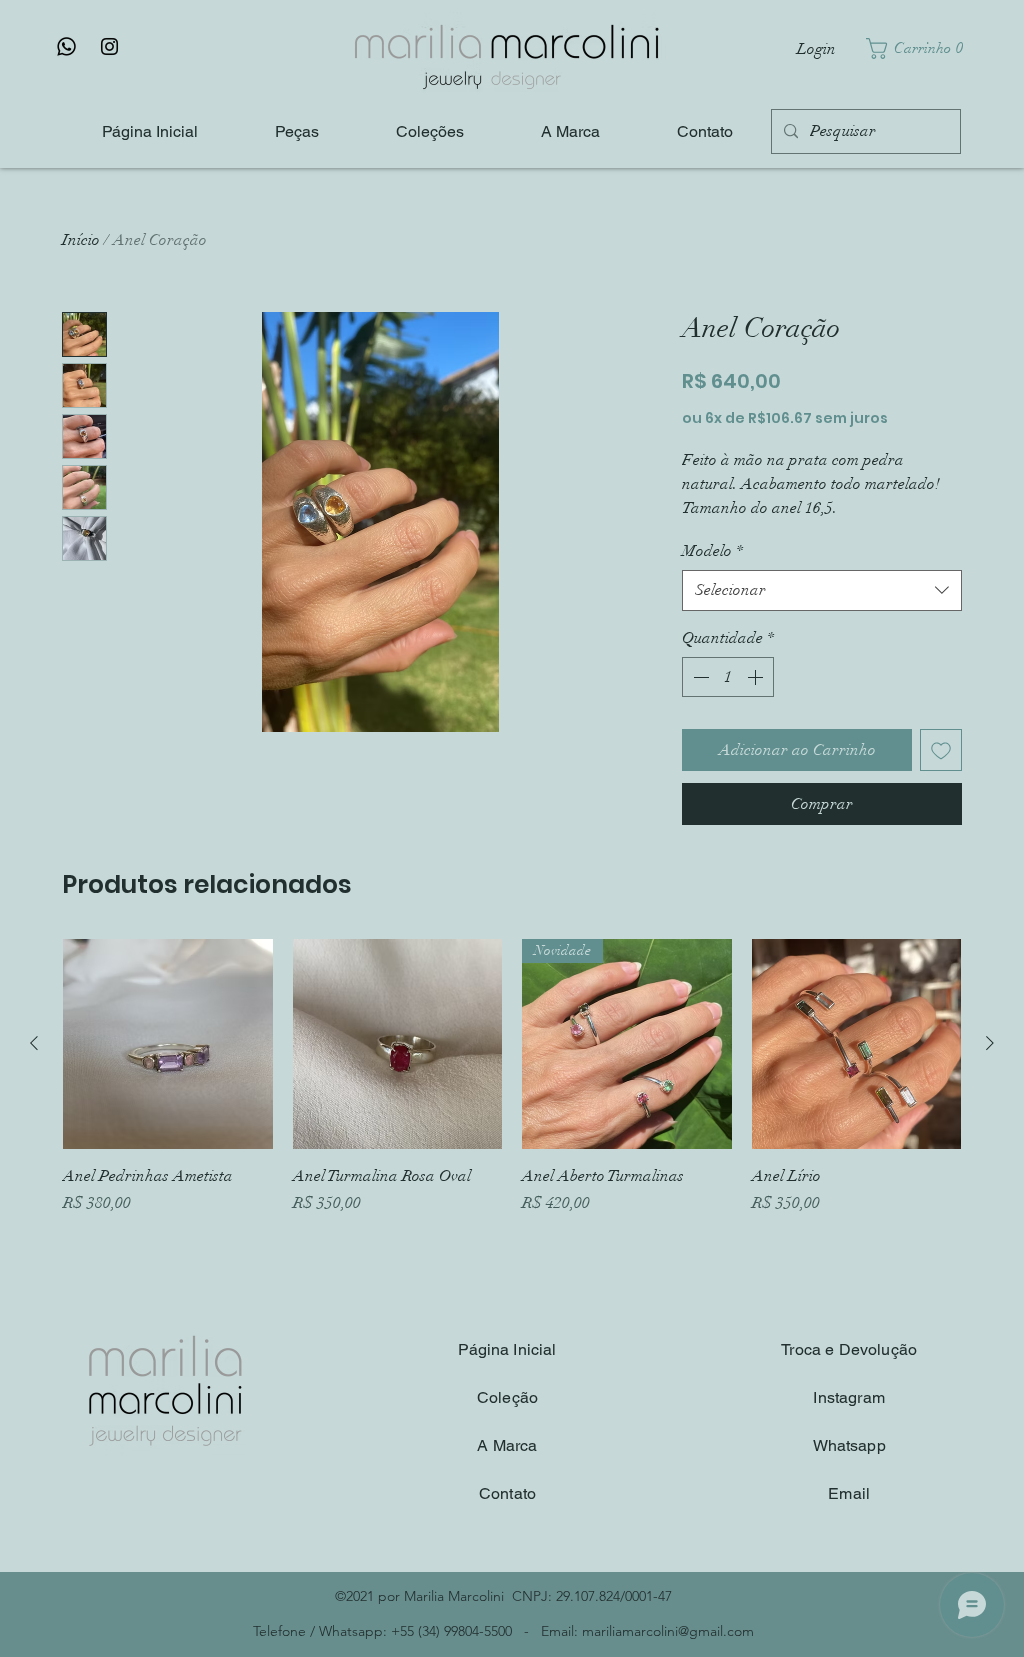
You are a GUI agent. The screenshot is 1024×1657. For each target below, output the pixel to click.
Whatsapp (849, 1445)
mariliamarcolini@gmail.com (668, 1631)
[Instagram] (109, 46)
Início (81, 240)
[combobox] (822, 590)
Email (849, 1493)
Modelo (712, 551)
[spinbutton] (728, 677)
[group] (512, 1088)
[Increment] (757, 677)
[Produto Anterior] (34, 1043)
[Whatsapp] (66, 46)
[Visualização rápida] (168, 1044)
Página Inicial (507, 1349)
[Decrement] (699, 677)
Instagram (848, 1397)
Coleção (507, 1397)
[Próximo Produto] (990, 1043)
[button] (919, 48)
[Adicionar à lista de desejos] (941, 750)
